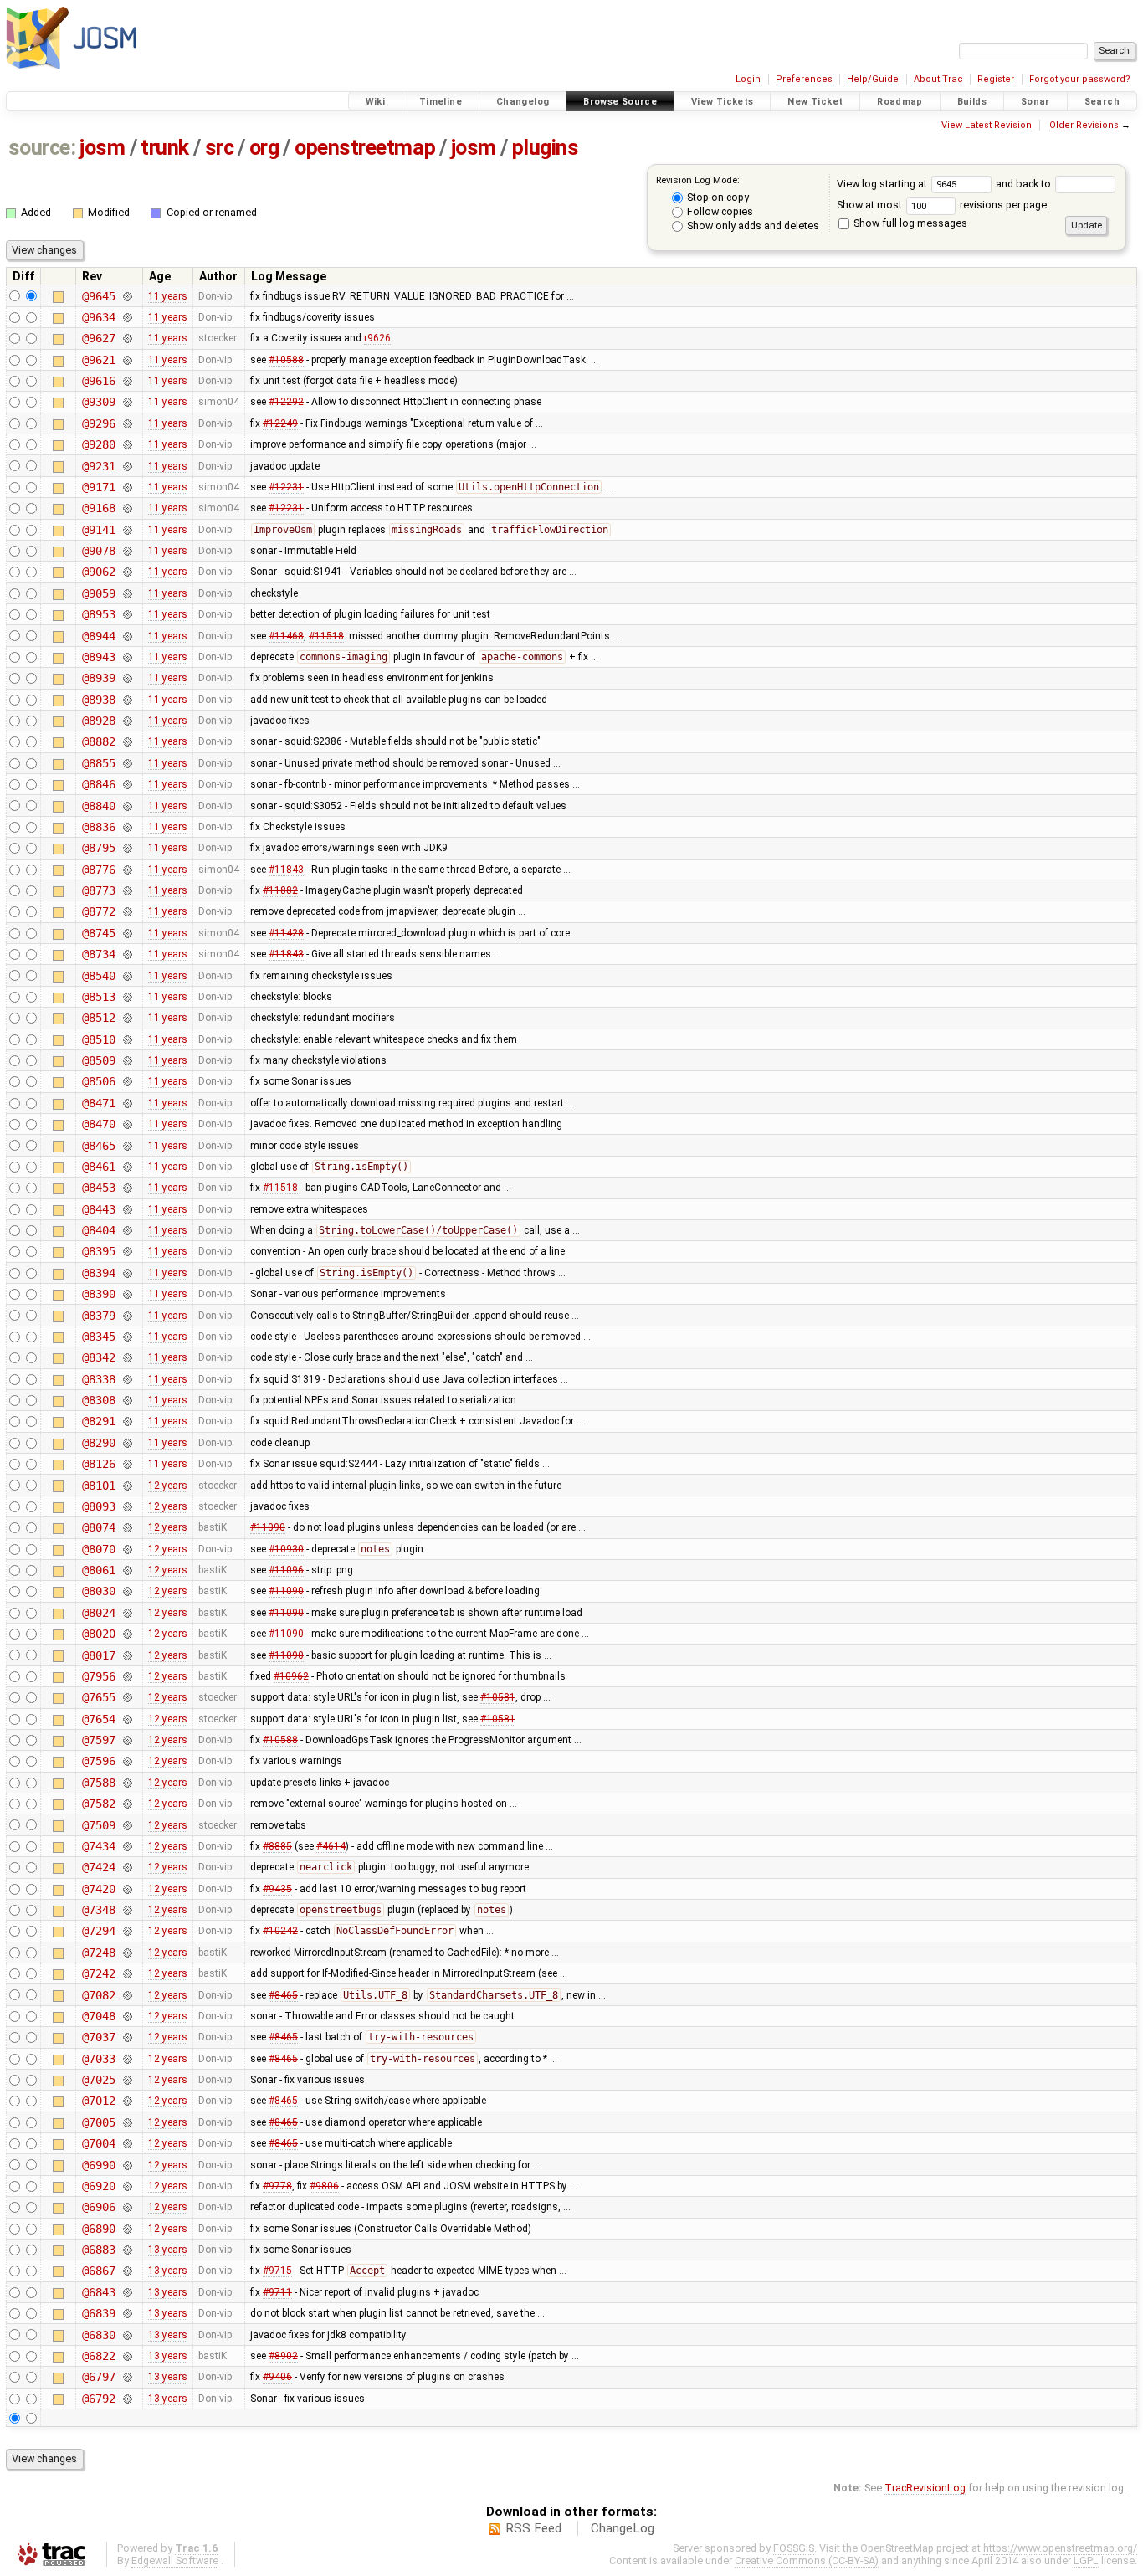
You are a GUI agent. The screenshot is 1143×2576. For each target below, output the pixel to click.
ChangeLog (623, 2528)
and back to (1025, 184)
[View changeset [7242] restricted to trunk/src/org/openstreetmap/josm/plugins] (127, 1973)
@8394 (98, 1273)
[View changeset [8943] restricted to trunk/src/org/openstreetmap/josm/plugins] (127, 657)
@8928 (98, 721)
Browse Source (620, 102)
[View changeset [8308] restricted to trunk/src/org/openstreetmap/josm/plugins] (127, 1400)
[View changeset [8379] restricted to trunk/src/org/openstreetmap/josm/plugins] (127, 1316)
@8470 (98, 1124)
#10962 (291, 1676)
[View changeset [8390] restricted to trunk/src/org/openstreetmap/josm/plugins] (127, 1294)
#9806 (324, 2186)
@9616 (98, 381)
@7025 (98, 2080)
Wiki (376, 102)
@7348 (98, 1910)
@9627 (98, 338)
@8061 (98, 1570)
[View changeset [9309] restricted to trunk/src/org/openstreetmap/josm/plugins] (127, 402)
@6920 (98, 2186)
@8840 (98, 806)
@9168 (98, 508)
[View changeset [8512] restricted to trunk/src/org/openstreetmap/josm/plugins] (127, 1018)
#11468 (286, 636)
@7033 (98, 2059)
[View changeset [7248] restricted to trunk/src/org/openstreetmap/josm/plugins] (127, 1953)
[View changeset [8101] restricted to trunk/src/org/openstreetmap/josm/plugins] (127, 1486)
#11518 (326, 636)
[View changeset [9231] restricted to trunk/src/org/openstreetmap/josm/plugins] (127, 466)
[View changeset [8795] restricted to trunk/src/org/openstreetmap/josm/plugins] (127, 848)
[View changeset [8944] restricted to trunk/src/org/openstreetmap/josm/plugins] (127, 636)
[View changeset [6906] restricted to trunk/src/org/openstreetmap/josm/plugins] (127, 2207)
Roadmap (900, 102)
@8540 (98, 976)
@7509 (98, 1825)
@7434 (98, 1846)
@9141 (98, 530)
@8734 (98, 954)
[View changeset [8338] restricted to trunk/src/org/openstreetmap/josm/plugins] (127, 1379)
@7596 (98, 1761)
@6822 (98, 2356)
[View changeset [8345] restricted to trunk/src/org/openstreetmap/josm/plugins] (127, 1337)
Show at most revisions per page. (943, 205)
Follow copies (719, 211)
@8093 (98, 1506)
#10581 (498, 1697)
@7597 (98, 1740)
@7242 (98, 1973)
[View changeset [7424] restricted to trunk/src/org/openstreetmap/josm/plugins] (127, 1867)
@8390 (98, 1294)
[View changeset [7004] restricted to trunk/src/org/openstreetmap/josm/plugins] (127, 2143)
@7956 (98, 1676)
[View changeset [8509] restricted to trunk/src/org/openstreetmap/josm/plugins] (127, 1060)
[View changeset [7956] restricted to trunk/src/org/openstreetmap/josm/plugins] (127, 1676)
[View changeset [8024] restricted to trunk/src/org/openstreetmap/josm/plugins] (127, 1613)
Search (1102, 102)
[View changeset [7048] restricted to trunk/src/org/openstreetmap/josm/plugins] (127, 2016)
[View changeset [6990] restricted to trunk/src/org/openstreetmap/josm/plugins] (127, 2165)
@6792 (98, 2399)
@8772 (98, 911)
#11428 (286, 933)
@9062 (98, 572)
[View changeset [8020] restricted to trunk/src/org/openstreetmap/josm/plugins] (127, 1634)
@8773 (98, 890)
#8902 (283, 2356)
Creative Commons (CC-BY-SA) (807, 2561)
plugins (546, 148)
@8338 (98, 1379)
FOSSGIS (794, 2548)
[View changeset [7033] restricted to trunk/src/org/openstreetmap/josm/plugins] (127, 2059)
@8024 (98, 1613)
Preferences (804, 79)
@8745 (98, 933)
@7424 (98, 1867)
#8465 (283, 1995)
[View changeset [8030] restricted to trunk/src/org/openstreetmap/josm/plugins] (127, 1591)
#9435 (277, 1889)
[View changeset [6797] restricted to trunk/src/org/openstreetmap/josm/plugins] (127, 2377)
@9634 (98, 317)
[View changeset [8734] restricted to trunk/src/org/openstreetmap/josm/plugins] (127, 954)
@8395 (98, 1251)
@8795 (98, 848)
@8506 (98, 1081)
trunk (165, 148)
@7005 (98, 2122)
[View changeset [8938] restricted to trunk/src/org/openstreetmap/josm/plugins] (127, 700)
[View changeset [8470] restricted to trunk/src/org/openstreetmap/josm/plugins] (127, 1124)
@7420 (98, 1889)
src (220, 148)
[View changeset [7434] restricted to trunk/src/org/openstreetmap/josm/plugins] (127, 1846)
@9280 (98, 444)
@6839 (98, 2313)
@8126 (98, 1464)
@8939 (98, 678)
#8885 (277, 1846)
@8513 (98, 997)
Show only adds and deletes (752, 226)
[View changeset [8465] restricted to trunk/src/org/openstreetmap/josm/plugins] (127, 1146)
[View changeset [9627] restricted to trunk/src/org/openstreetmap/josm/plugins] (127, 338)
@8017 (98, 1655)
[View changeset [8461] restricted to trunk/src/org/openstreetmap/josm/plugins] (127, 1167)
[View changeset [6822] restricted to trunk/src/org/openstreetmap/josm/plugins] (127, 2356)
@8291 (98, 1421)
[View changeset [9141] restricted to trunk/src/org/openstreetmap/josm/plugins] (127, 530)
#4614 (331, 1846)
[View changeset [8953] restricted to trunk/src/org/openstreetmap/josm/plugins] (127, 614)
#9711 (277, 2292)
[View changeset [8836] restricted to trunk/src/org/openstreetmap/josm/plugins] (127, 827)
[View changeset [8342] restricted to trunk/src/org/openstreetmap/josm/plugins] (127, 1357)
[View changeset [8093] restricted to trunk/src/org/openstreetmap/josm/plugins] (127, 1506)
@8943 (98, 657)
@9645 (98, 296)
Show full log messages (909, 223)
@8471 (98, 1103)
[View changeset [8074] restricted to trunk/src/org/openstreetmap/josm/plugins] (127, 1527)
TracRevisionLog (925, 2488)
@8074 (98, 1527)
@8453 (98, 1188)
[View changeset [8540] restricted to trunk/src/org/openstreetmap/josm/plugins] (127, 976)
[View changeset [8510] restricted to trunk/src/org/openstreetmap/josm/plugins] (127, 1039)
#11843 (286, 870)
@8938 (98, 700)
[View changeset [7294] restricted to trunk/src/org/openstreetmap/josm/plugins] (127, 1931)
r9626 (377, 338)
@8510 (98, 1039)
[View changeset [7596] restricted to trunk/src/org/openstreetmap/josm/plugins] (127, 1761)
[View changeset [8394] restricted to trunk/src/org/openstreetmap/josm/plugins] (127, 1273)
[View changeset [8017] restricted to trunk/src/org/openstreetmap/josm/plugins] (127, 1655)
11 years (168, 296)
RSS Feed (533, 2528)
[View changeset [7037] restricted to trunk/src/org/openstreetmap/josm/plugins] (127, 2037)
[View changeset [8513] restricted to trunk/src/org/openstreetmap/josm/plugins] (127, 997)
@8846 (98, 784)
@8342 (98, 1357)
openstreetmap (365, 148)
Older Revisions (1084, 125)
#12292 (286, 402)
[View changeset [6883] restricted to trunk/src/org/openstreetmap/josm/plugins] (127, 2250)
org (264, 148)
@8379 (98, 1316)
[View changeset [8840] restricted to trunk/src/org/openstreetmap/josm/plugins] (127, 806)
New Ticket (815, 102)
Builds (972, 102)
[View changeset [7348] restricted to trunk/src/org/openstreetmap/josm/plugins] (127, 1910)
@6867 (98, 2271)
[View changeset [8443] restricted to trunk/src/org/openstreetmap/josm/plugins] (127, 1209)
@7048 (98, 2016)
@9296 (98, 423)
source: (42, 148)
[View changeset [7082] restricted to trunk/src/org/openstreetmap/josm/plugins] (127, 1995)
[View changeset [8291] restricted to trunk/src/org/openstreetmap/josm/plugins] (127, 1421)
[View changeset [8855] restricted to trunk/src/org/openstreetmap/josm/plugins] (127, 763)
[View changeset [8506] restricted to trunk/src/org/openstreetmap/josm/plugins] (127, 1081)
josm (102, 148)
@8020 (98, 1634)
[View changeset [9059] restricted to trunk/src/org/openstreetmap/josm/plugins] (127, 593)
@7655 (98, 1697)
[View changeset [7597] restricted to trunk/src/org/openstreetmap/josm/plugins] (127, 1740)
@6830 (98, 2335)
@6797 (98, 2377)
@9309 (98, 402)
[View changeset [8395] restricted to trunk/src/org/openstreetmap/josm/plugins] (127, 1251)
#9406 (277, 2377)
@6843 (98, 2292)
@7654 (98, 1719)
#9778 (277, 2186)
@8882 (98, 741)
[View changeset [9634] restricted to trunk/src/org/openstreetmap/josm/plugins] (127, 317)
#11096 (286, 1570)
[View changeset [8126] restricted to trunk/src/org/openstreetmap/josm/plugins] (127, 1464)
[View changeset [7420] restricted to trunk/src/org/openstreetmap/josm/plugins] (127, 1889)
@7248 (98, 1953)
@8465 (98, 1146)
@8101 (98, 1486)
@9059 (98, 593)
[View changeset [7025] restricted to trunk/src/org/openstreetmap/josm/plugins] (127, 2080)
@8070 (98, 1549)
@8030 (98, 1591)
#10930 (286, 1549)
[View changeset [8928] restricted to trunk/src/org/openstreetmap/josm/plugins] (127, 721)
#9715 (277, 2271)
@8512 (98, 1018)
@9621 (98, 360)
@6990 (98, 2165)
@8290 (98, 1443)
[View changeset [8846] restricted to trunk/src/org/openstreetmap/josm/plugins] (127, 784)
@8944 (98, 636)
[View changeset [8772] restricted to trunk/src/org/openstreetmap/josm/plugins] (127, 911)
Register (996, 79)
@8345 (98, 1337)
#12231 (286, 487)
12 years (168, 1486)
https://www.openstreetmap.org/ (1060, 2548)
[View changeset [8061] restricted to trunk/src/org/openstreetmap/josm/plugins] (127, 1570)
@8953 (98, 614)
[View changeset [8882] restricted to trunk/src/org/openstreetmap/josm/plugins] (127, 741)
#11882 (280, 890)
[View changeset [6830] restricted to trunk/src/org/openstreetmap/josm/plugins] (127, 2335)
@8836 (98, 827)
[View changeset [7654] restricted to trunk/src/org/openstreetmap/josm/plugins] (127, 1719)
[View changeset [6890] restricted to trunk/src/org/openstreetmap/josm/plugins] (127, 2229)
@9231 (98, 466)
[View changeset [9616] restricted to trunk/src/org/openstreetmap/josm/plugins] (127, 381)
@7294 (98, 1931)
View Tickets (723, 102)
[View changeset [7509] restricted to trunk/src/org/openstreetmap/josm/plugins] (127, 1825)
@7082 (98, 1995)
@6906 (98, 2207)
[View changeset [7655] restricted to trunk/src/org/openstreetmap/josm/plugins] (127, 1697)
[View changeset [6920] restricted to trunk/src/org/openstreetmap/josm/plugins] (127, 2186)
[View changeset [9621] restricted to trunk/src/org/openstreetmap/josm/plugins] (127, 360)
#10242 (280, 1931)
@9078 (98, 551)
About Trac (938, 79)
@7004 (98, 2143)
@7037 (98, 2037)
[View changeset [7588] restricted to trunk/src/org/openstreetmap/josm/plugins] (127, 1783)
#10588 (286, 360)
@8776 (98, 870)
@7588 (98, 1783)
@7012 (98, 2101)
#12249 (280, 423)
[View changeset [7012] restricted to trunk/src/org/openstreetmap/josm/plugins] (127, 2101)
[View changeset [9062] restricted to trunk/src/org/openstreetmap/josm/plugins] (127, 572)
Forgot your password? (1080, 79)
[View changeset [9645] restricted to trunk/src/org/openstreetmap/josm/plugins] (127, 296)
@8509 (98, 1060)
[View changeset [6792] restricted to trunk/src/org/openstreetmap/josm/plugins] (127, 2399)
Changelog (523, 102)
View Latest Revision (987, 125)
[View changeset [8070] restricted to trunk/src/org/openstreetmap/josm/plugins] (127, 1549)
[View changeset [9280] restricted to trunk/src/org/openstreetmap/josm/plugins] (127, 444)
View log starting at (883, 184)
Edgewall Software (175, 2561)
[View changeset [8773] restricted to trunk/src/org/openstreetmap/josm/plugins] (127, 890)
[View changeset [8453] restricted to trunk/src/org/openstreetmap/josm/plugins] (127, 1188)
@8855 (98, 763)
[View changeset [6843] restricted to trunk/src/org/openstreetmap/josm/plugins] (127, 2292)
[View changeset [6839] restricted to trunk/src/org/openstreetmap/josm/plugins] (127, 2313)
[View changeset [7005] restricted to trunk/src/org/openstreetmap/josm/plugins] (127, 2122)
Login (748, 79)
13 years (168, 2250)
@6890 (98, 2229)
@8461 (98, 1167)
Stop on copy (717, 197)
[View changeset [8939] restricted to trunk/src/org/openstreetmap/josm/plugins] (127, 678)
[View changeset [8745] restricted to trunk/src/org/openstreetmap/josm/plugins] (127, 933)
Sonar (1035, 102)
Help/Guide (873, 79)
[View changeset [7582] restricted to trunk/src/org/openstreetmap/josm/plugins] (127, 1804)
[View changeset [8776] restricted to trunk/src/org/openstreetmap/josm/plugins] (127, 870)
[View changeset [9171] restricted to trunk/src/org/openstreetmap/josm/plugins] (127, 487)
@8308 (98, 1400)
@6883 (98, 2250)
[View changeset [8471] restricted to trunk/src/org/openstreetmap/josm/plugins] (127, 1103)
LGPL (1086, 2561)
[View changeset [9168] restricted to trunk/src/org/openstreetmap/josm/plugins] (127, 508)
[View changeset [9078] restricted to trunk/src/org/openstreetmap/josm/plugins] (127, 551)
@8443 (98, 1209)
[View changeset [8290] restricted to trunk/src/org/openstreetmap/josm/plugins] (127, 1443)
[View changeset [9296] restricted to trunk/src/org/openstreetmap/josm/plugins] (127, 423)
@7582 (98, 1804)
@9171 (98, 487)
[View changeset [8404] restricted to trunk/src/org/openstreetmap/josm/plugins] (127, 1230)
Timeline (441, 102)
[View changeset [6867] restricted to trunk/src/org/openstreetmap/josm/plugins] (127, 2271)
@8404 (98, 1230)
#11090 (268, 1527)
